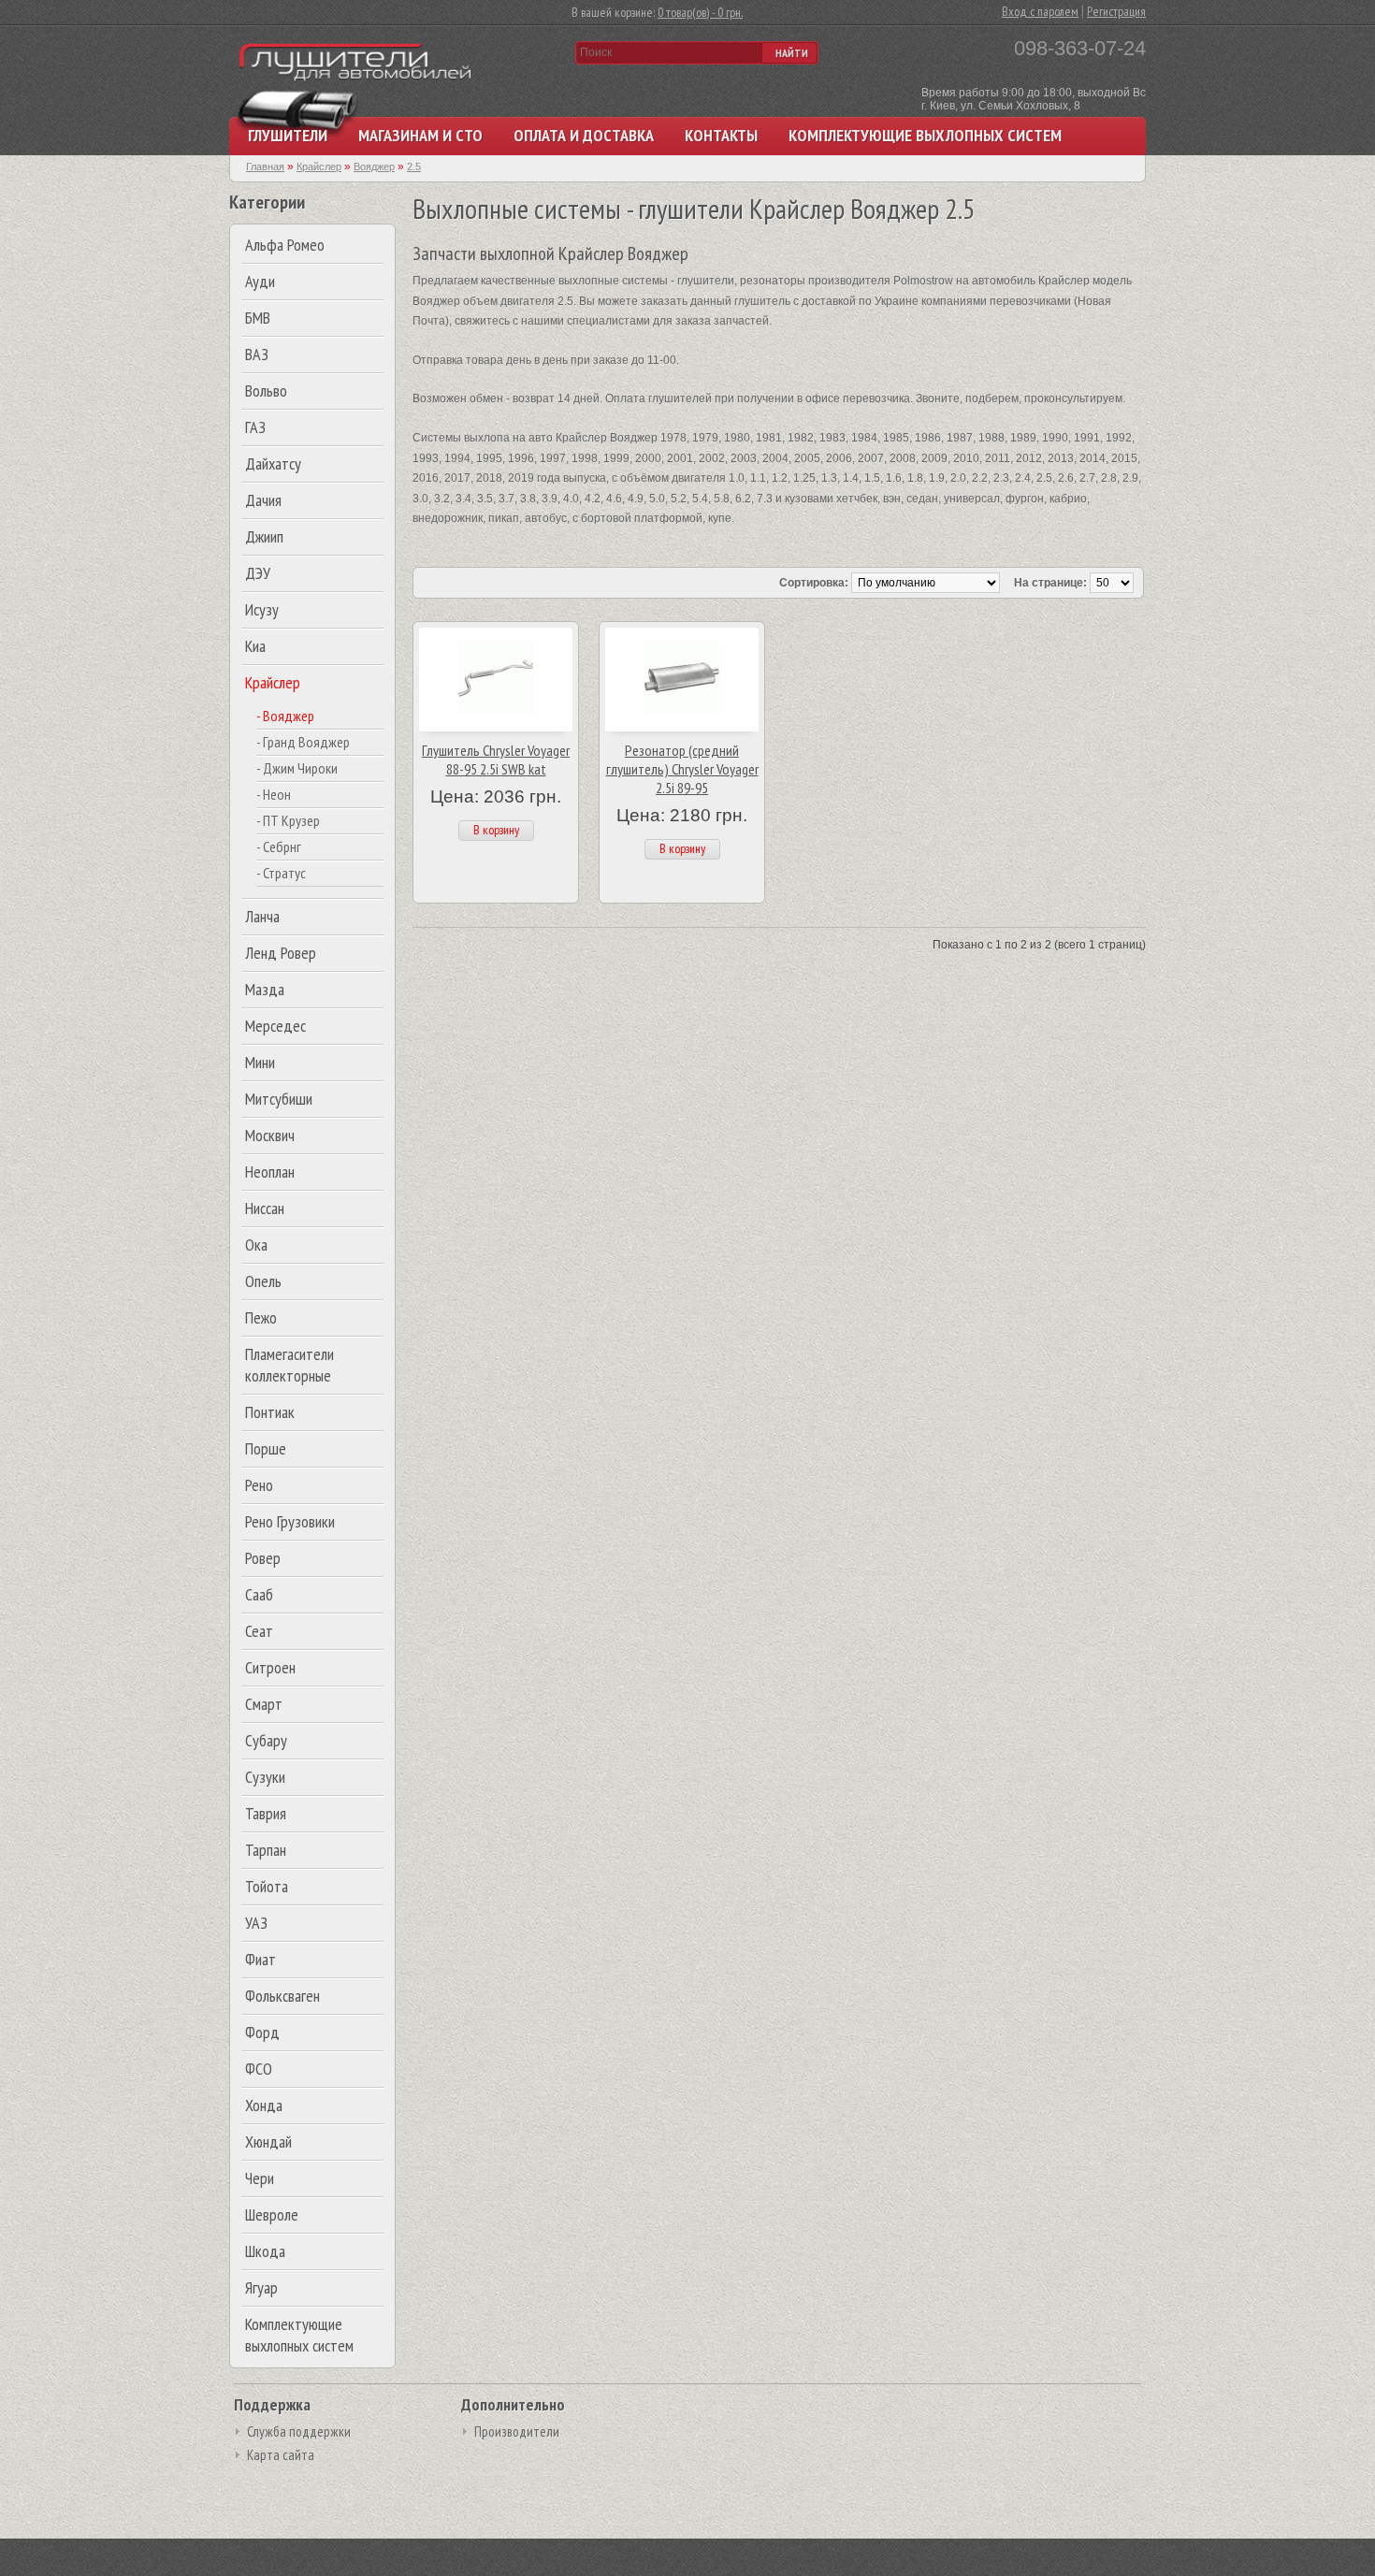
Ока (256, 1245)
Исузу (262, 609)
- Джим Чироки (297, 768)
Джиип (264, 536)
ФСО (259, 2069)
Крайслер (273, 682)
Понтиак (270, 1412)
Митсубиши (279, 1099)
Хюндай (268, 2142)
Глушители (288, 135)
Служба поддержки (299, 2431)
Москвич (270, 1135)
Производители (517, 2431)
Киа (255, 646)
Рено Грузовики (290, 1521)
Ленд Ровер (281, 953)
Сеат (259, 1631)
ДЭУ (258, 573)
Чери (260, 2178)
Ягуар (261, 2287)
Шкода (265, 2251)
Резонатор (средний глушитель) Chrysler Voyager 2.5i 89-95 (682, 769)
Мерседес (275, 1026)
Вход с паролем (1040, 11)
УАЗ (256, 1923)
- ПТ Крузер (288, 820)
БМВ (258, 318)
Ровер (263, 1558)
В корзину (496, 830)
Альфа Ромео (285, 245)
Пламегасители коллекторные (289, 1365)
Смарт (264, 1704)
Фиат (261, 1959)
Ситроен (270, 1667)
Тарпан (266, 1850)
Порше (266, 1448)
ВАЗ (257, 354)
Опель (263, 1281)
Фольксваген (282, 1996)
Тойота (267, 1886)
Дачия (263, 500)
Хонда (264, 2105)
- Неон (274, 794)
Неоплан (270, 1172)
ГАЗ (255, 427)
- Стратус (281, 873)
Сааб (259, 1594)
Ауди (260, 281)
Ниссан (265, 1208)
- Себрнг (279, 847)
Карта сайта (281, 2455)
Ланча (262, 916)
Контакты (721, 135)
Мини (260, 1062)
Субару (266, 1740)
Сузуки (265, 1777)
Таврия (266, 1813)
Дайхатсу (273, 463)
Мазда (265, 989)
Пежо (261, 1317)
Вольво (266, 391)
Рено (259, 1485)
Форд (262, 2032)
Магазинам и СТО (420, 135)
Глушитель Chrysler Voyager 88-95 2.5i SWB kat (496, 760)
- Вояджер (285, 716)
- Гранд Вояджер (303, 742)
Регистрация (1116, 11)
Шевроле (272, 2214)
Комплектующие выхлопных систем (925, 135)
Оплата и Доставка (584, 135)
